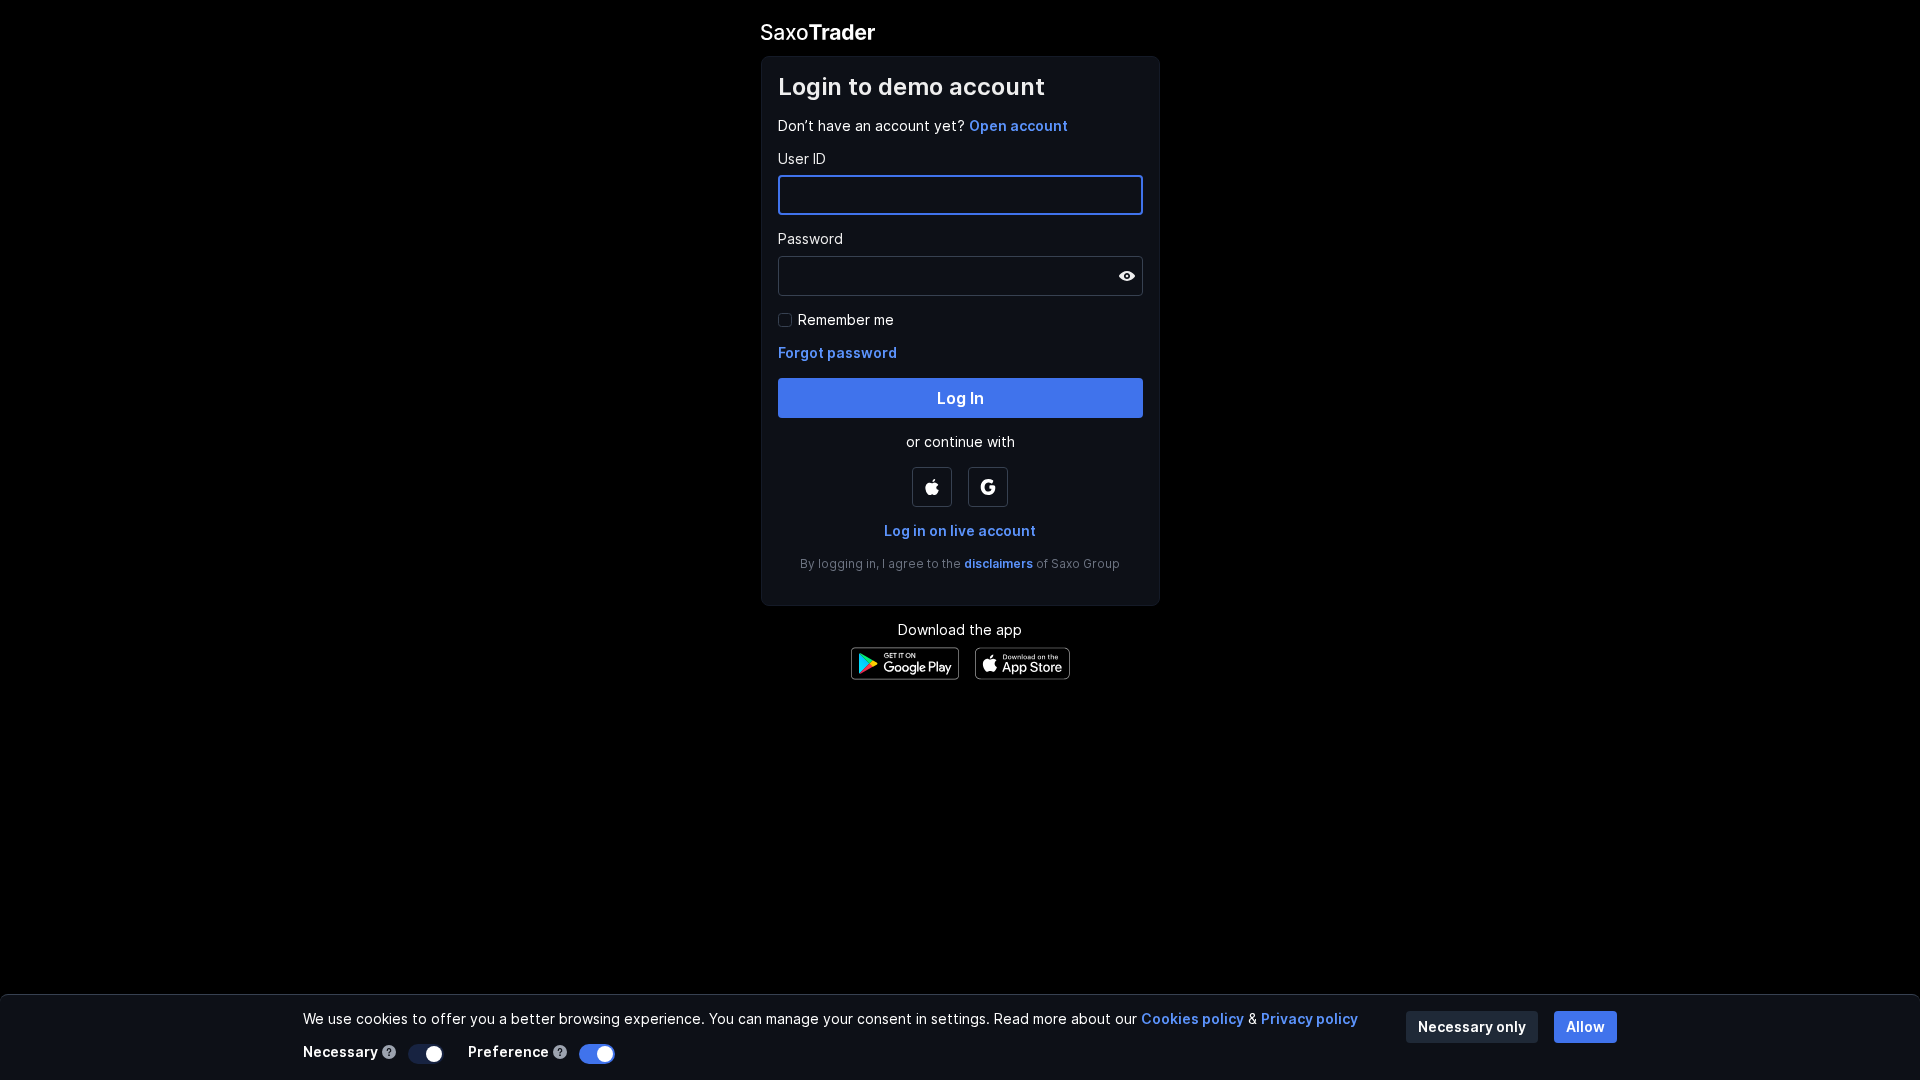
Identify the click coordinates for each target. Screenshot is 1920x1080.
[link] (1018, 125)
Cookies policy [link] (1192, 1018)
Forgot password (837, 352)
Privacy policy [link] (1309, 1018)
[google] (988, 487)
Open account (1018, 125)
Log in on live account (960, 530)
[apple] (932, 487)
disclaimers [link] (998, 563)
